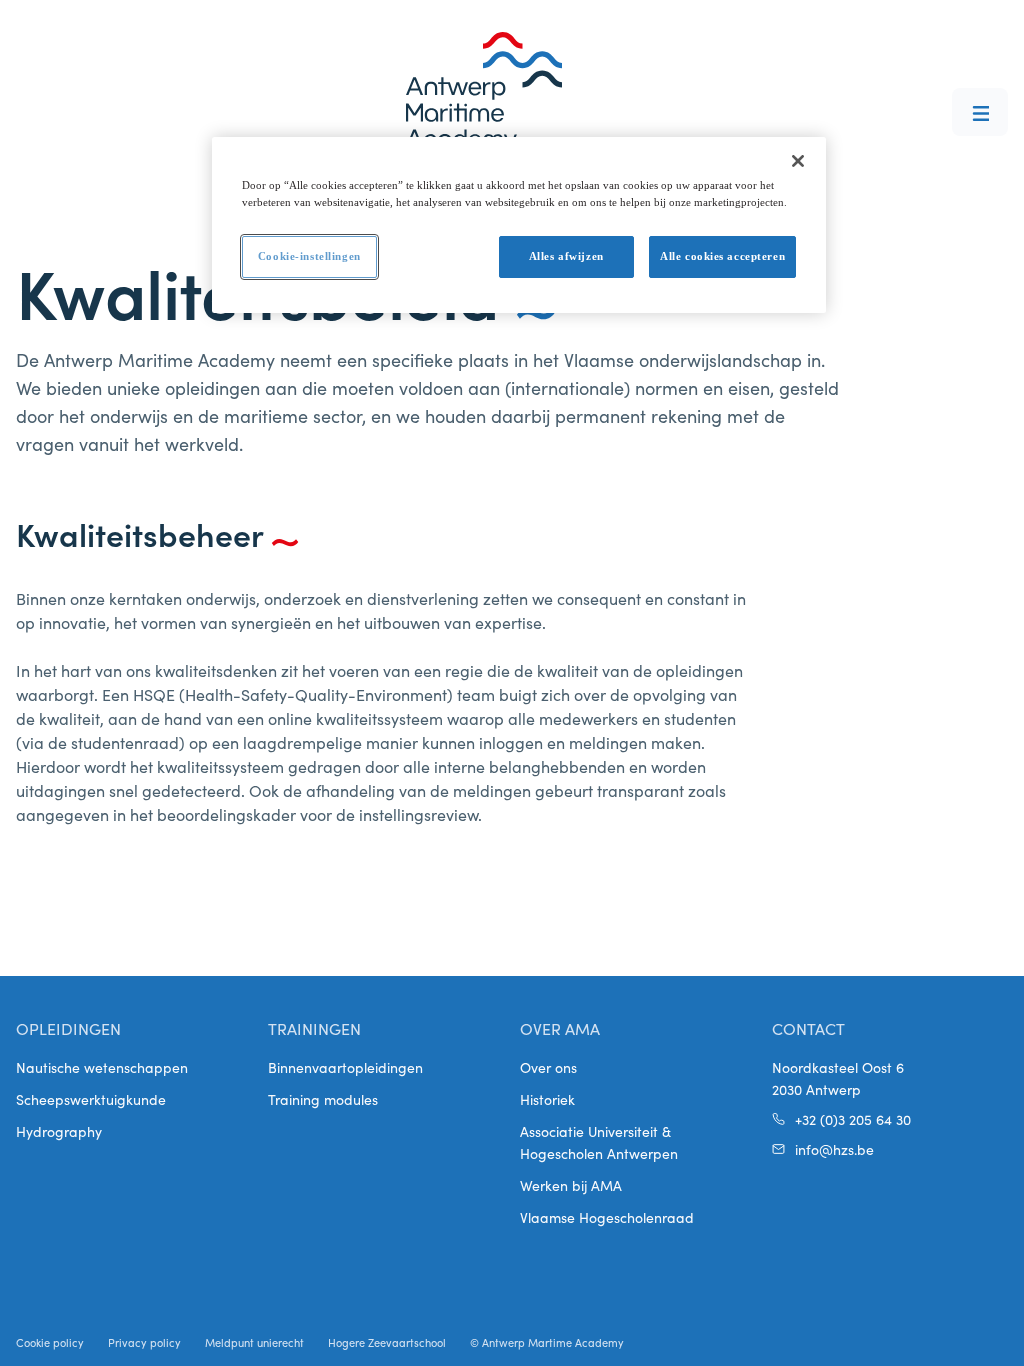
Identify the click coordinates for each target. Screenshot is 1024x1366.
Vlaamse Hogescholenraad (607, 1217)
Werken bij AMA (571, 1185)
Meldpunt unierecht (254, 1342)
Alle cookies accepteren (722, 256)
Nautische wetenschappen (102, 1067)
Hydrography (59, 1131)
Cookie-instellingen (309, 256)
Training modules (323, 1099)
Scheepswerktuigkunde (91, 1099)
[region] (519, 225)
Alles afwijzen (566, 256)
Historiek (547, 1099)
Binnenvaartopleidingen (345, 1067)
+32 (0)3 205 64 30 (853, 1119)
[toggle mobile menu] (980, 112)
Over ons (548, 1067)
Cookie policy (50, 1342)
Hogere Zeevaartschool (387, 1342)
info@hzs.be (834, 1149)
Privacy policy (144, 1342)
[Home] (484, 92)
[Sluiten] (798, 161)
